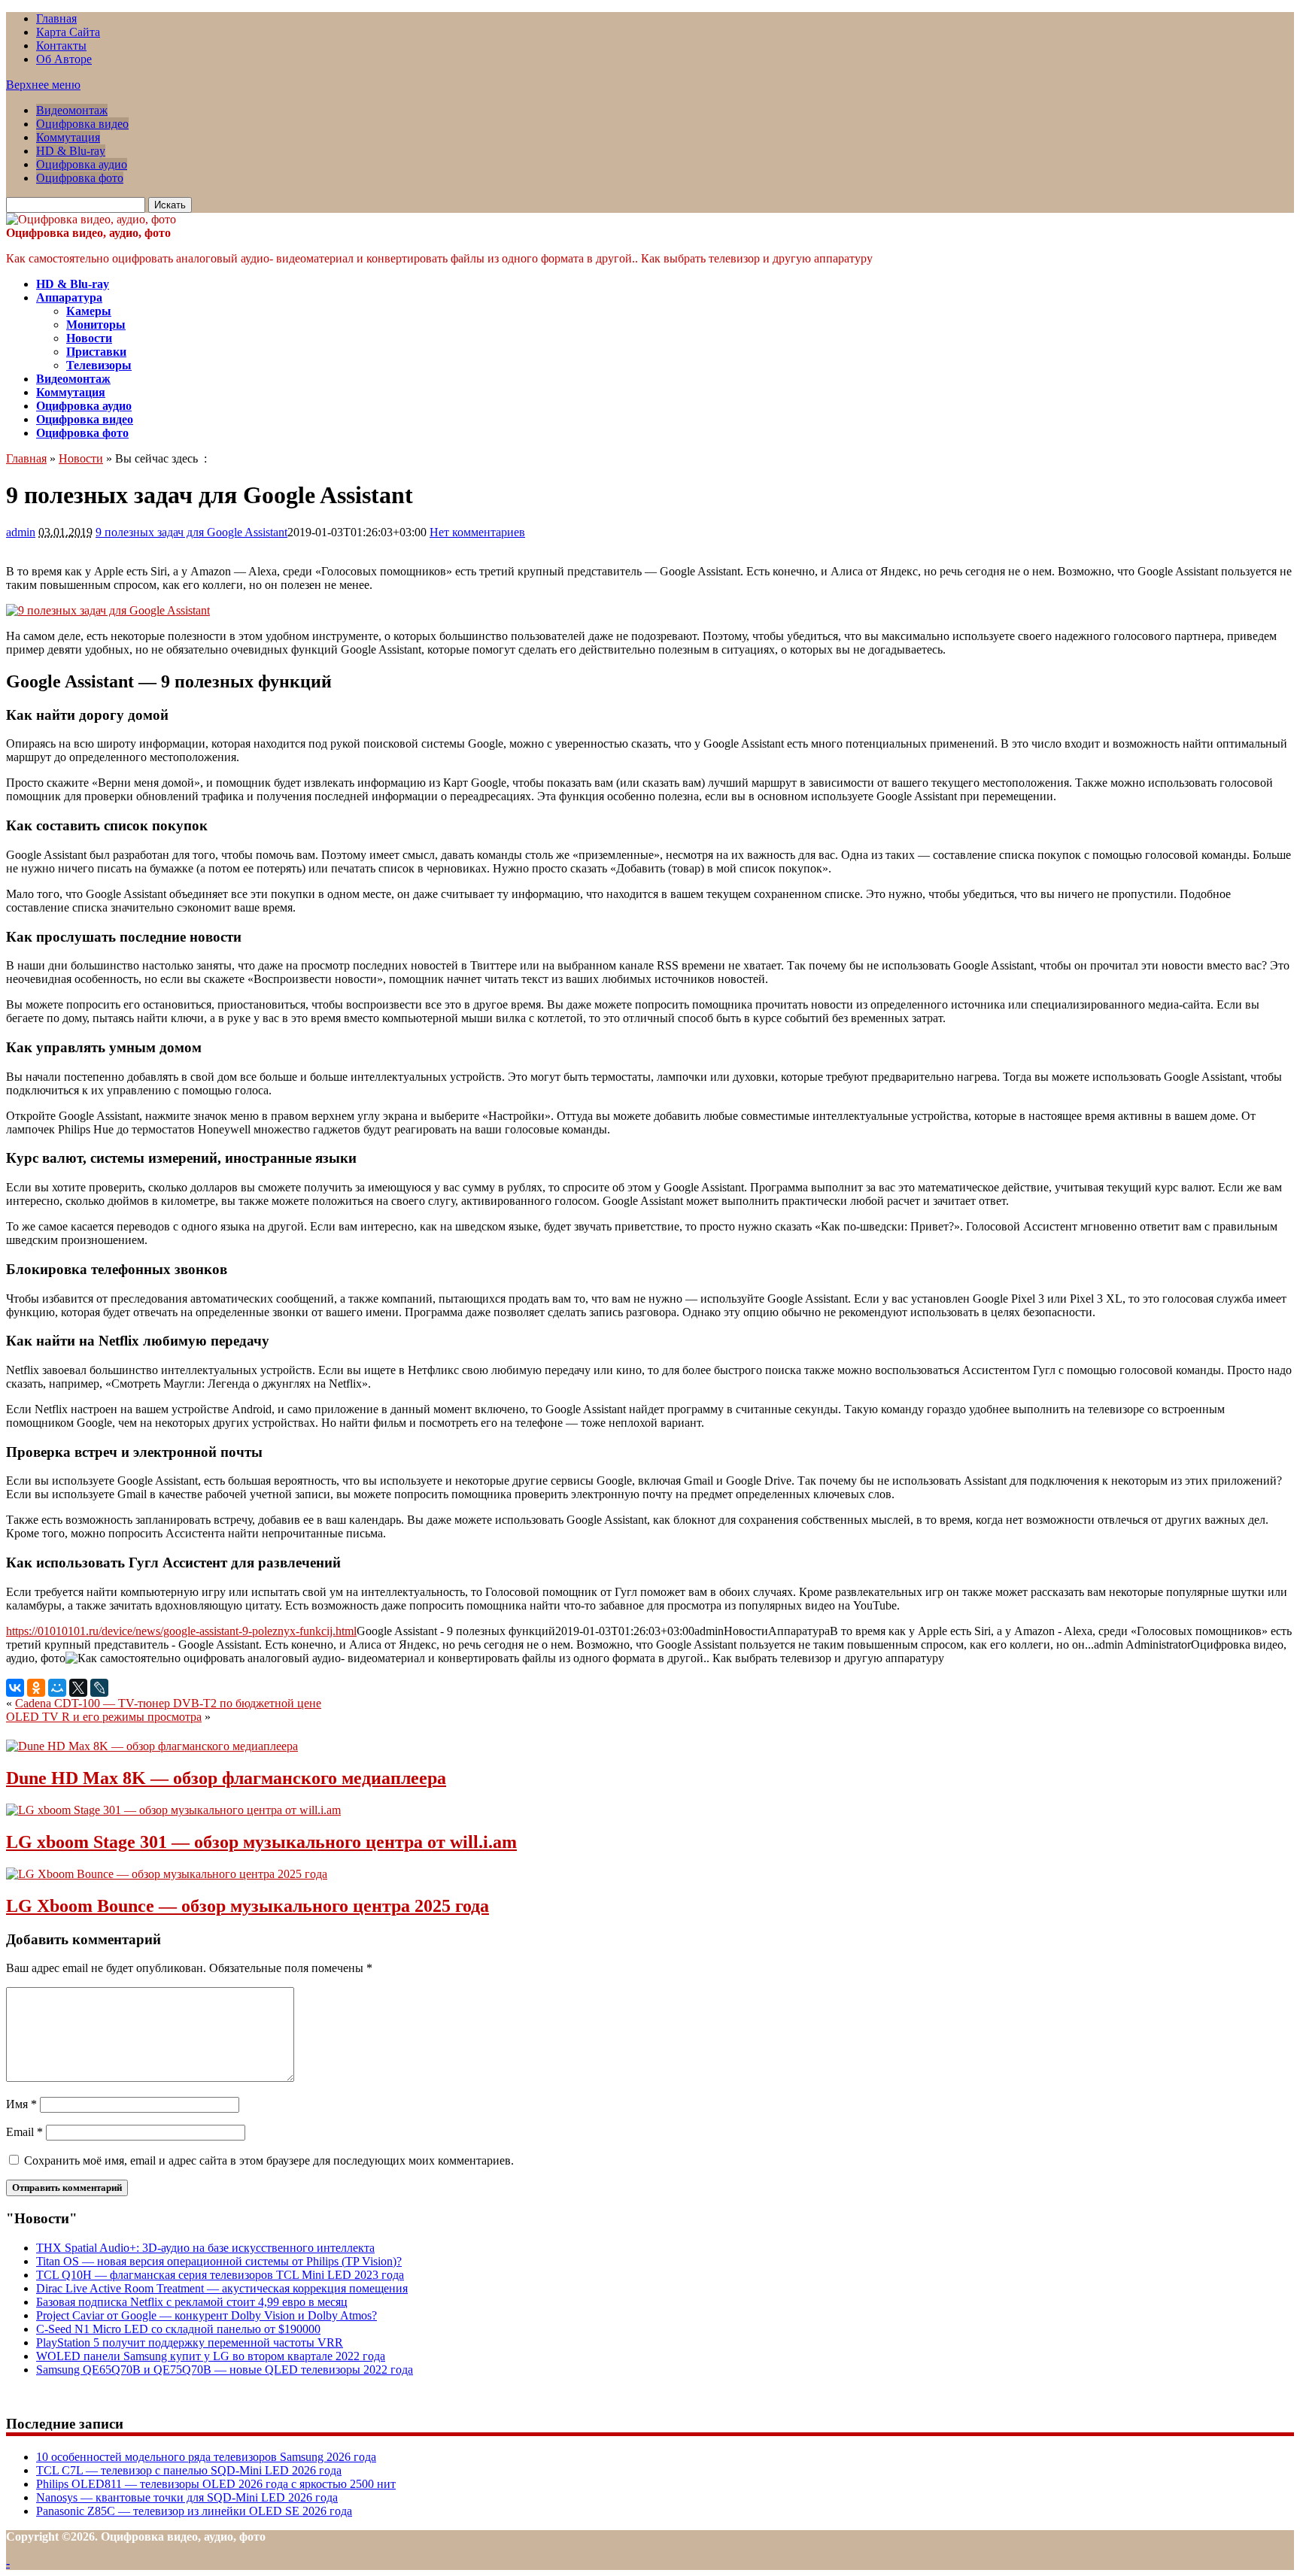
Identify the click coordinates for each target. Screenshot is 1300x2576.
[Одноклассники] (36, 1688)
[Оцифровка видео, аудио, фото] (91, 219)
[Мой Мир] (57, 1688)
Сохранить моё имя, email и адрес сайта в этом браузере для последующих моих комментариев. (269, 2160)
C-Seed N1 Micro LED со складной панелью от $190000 (178, 2329)
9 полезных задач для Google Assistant (191, 532)
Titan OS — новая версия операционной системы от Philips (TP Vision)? (219, 2261)
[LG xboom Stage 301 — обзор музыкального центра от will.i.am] (173, 1810)
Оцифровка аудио (82, 164)
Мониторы (96, 325)
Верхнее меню (43, 85)
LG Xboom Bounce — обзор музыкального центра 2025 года (248, 1906)
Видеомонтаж (72, 110)
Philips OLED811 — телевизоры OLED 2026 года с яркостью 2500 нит (216, 2484)
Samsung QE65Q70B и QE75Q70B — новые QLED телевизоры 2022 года (225, 2370)
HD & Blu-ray (71, 151)
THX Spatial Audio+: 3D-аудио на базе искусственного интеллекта (205, 2248)
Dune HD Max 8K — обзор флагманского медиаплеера (226, 1778)
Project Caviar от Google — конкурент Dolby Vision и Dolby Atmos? (207, 2315)
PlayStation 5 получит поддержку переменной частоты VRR (190, 2342)
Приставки (96, 352)
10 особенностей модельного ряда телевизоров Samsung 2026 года (206, 2457)
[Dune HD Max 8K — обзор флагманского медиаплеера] (152, 1746)
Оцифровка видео (82, 124)
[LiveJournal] (99, 1688)
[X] (78, 1688)
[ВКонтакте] (15, 1688)
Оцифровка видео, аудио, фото (88, 233)
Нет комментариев (477, 532)
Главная (56, 18)
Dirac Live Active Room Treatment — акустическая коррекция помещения (222, 2288)
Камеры (89, 311)
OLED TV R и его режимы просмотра (104, 1717)
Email (24, 2132)
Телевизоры (99, 365)
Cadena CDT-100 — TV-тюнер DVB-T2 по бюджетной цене (168, 1703)
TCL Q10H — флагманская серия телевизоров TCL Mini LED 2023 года (220, 2275)
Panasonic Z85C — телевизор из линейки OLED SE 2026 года (194, 2511)
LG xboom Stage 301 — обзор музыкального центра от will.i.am (261, 1842)
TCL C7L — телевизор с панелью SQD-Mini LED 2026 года (189, 2470)
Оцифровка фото (80, 178)
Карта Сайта (68, 32)
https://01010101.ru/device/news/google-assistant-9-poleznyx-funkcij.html (181, 1631)
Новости (89, 338)
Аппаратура (69, 297)
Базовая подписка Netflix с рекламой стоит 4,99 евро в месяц (192, 2302)
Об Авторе (64, 59)
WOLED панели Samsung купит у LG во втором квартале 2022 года (211, 2356)
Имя (21, 2104)
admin (21, 532)
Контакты (61, 46)
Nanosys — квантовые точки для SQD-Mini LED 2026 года (187, 2497)
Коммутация (68, 137)
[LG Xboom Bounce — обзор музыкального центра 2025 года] (167, 1874)
